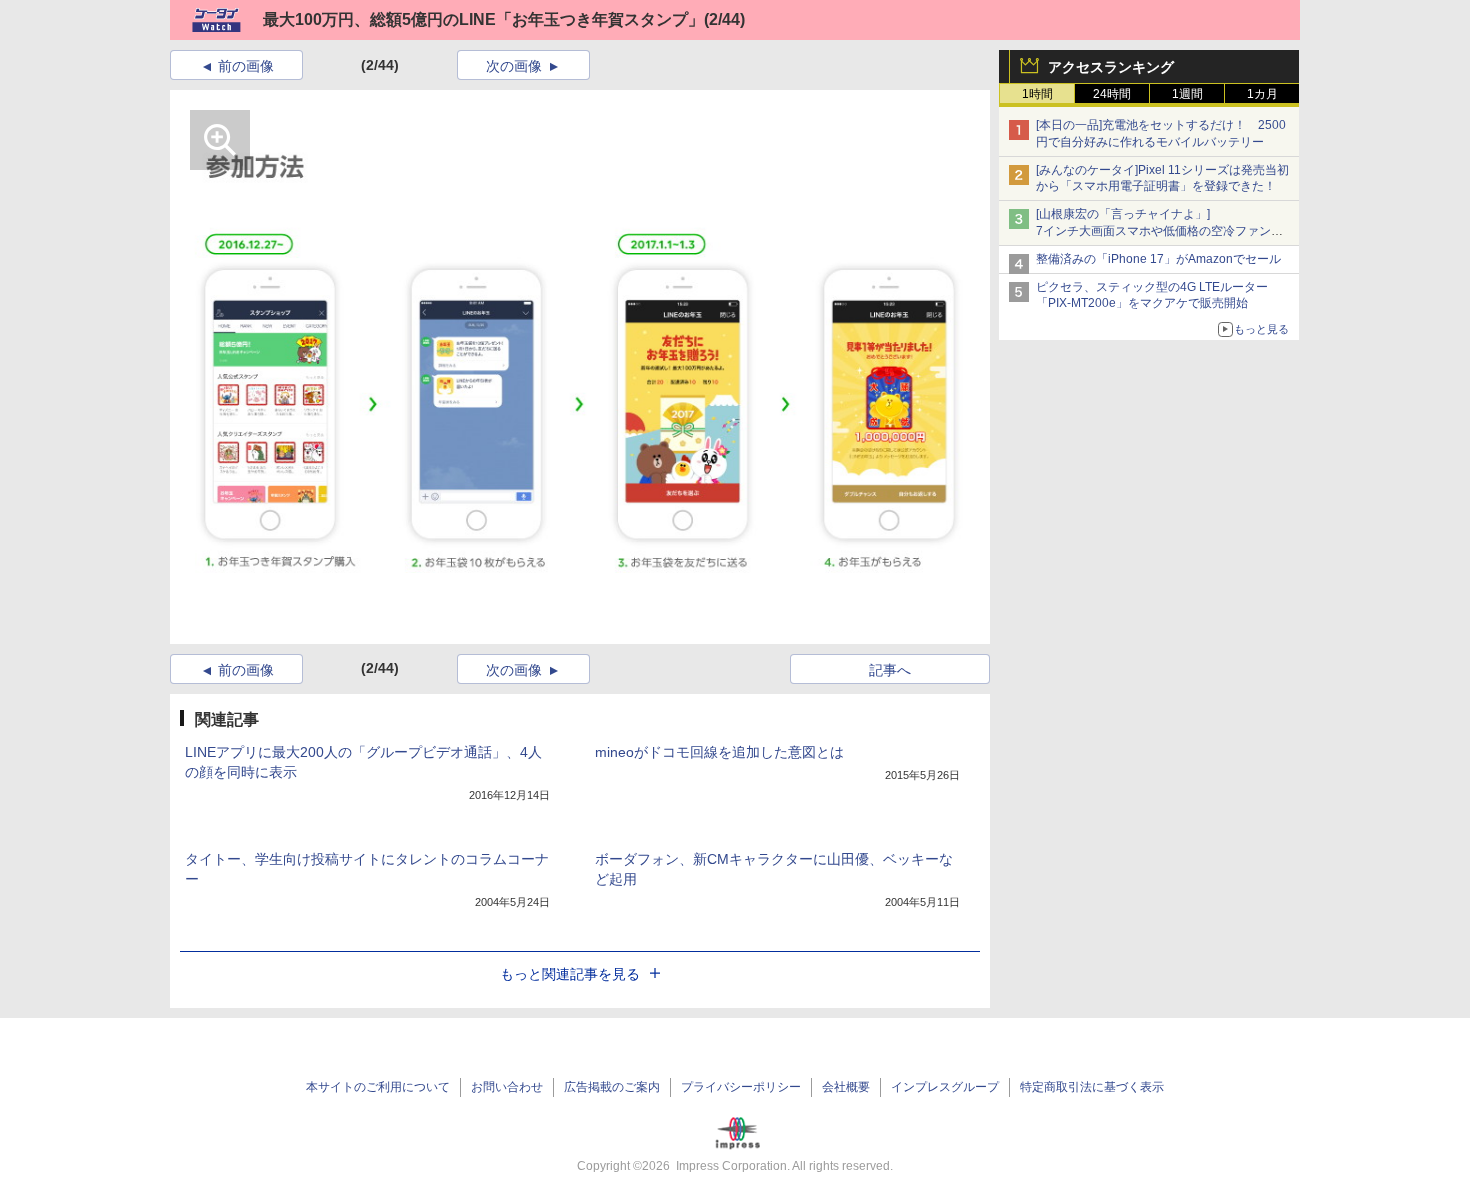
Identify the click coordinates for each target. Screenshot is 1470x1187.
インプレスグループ (945, 1087)
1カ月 (1262, 94)
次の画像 (514, 66)
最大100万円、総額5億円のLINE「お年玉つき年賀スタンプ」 (483, 19)
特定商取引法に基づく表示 (1092, 1087)
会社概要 (846, 1087)
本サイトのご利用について (378, 1087)
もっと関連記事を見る (570, 974)
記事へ (890, 670)
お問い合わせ (507, 1087)
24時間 (1112, 94)
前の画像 (246, 66)
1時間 (1037, 94)
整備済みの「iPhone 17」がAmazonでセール (1158, 259)
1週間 (1187, 94)
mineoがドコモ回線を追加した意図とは (719, 752)
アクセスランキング (1111, 67)
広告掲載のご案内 (612, 1087)
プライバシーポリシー (741, 1087)
